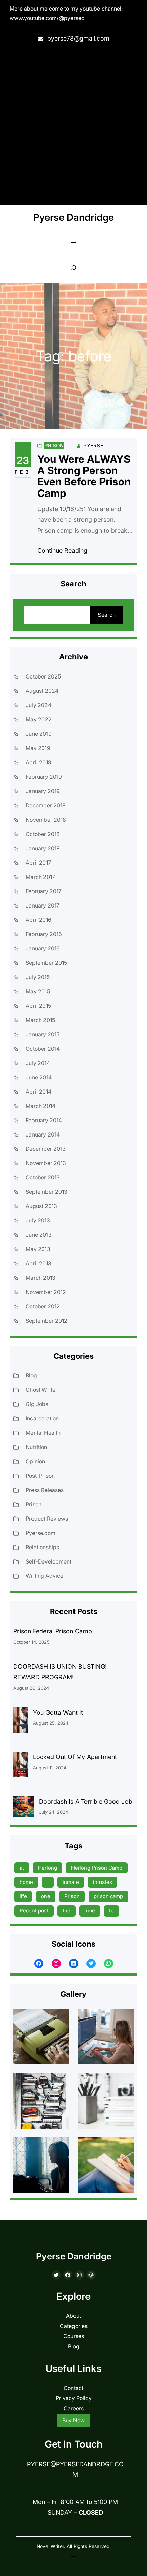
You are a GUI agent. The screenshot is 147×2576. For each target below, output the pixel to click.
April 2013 (38, 1263)
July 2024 (38, 705)
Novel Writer (50, 2546)
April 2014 (38, 1092)
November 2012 (46, 1292)
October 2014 (43, 1049)
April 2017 (38, 863)
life (23, 1896)
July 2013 (38, 1220)
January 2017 (43, 905)
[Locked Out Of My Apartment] (21, 1766)
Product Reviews (47, 1519)
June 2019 (39, 734)
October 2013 (43, 1177)
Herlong (48, 1868)
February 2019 (44, 777)
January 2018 (43, 848)
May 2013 (38, 1249)
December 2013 (46, 1149)
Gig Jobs (37, 1404)
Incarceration (42, 1418)
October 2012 (43, 1306)
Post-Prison (40, 1476)
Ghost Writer (42, 1390)
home (26, 1882)
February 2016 (44, 934)
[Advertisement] (73, 125)
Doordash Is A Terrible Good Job (86, 1802)
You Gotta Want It (58, 1713)
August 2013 (41, 1206)
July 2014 (38, 1063)
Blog (31, 1375)
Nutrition (36, 1447)
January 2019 (43, 791)
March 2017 (40, 877)
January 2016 (43, 948)
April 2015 (38, 1006)
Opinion (35, 1461)
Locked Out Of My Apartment (75, 1757)
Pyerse (93, 446)
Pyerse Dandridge (73, 217)
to (111, 1911)
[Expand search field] (74, 268)
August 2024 (42, 691)
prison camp (108, 1896)
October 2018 (43, 834)
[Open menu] (73, 241)
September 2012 (46, 1321)
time (90, 1911)
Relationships (42, 1547)
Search (107, 615)
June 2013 (39, 1235)
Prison (54, 446)
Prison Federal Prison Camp (53, 1631)
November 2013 (46, 1163)
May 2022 (39, 719)
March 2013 (41, 1278)
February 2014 (44, 1120)
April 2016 (38, 920)
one (46, 1896)
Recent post (34, 1911)
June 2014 (39, 1077)
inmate (71, 1882)
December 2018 (46, 805)
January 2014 (43, 1134)
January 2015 (43, 1034)
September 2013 (46, 1192)
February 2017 (44, 891)
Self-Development (49, 1561)
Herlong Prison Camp (97, 1868)
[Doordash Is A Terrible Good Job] (24, 1808)
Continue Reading (62, 551)
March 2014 (41, 1106)
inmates (103, 1882)
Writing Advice (44, 1576)
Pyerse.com (41, 1533)
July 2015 (38, 977)
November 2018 (46, 820)
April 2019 (38, 762)
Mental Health (43, 1433)
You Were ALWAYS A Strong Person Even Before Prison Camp (84, 476)
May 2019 (38, 748)
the (66, 1911)
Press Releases (45, 1490)
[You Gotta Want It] (21, 1722)
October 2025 (43, 676)
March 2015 (40, 1020)
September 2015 (46, 963)
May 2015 (38, 991)
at (22, 1868)
